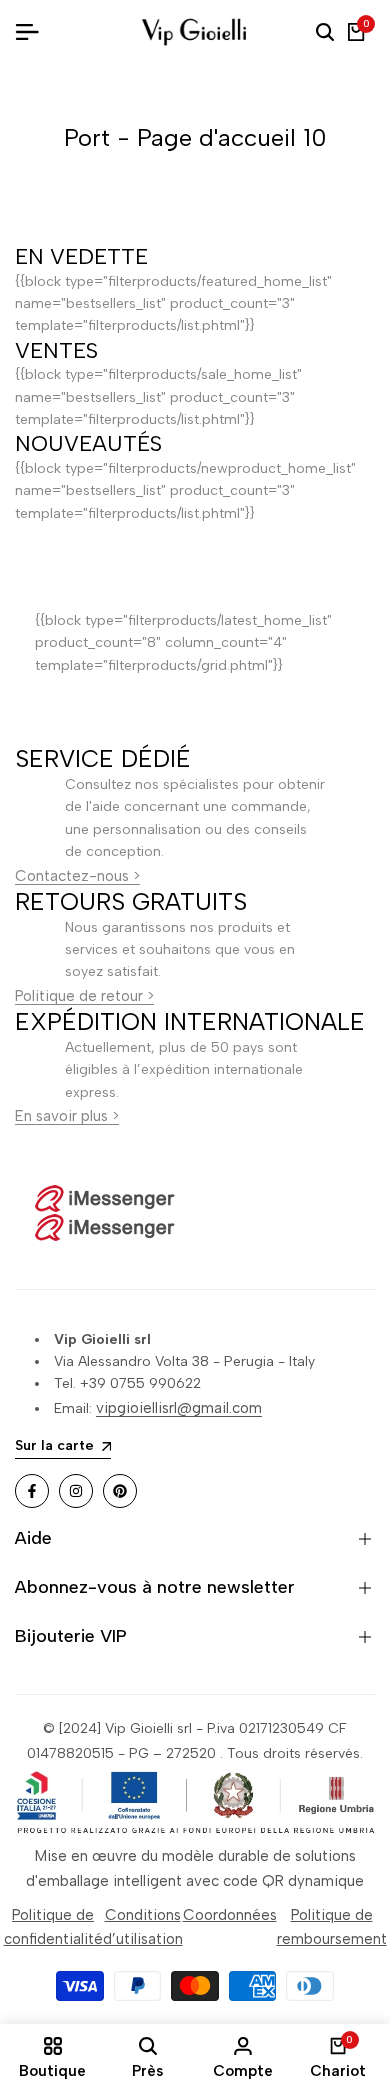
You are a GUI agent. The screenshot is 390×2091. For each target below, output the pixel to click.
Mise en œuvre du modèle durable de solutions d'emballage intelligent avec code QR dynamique (195, 1868)
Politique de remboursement (332, 1927)
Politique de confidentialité (53, 1927)
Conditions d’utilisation (143, 1927)
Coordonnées (230, 1915)
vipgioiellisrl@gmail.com (179, 1408)
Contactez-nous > (77, 876)
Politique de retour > (84, 996)
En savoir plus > (67, 1116)
